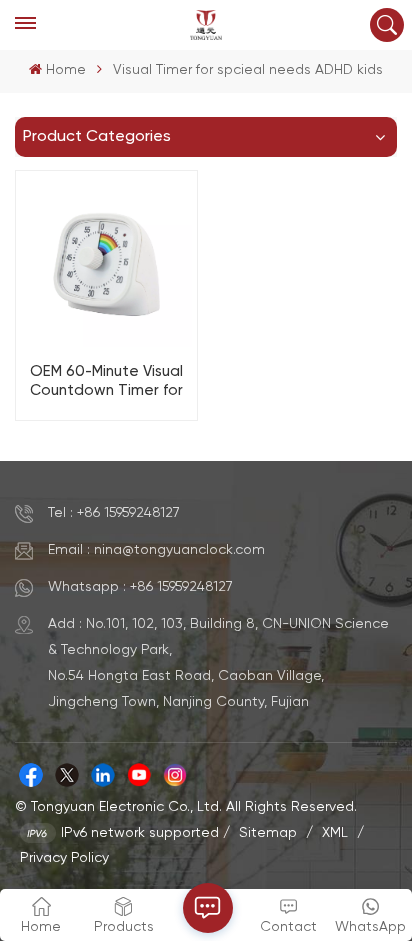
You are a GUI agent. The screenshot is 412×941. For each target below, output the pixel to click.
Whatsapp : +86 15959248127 (140, 587)
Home (65, 70)
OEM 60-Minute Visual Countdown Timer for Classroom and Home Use (106, 382)
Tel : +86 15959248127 (114, 513)
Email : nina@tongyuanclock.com (156, 550)
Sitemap (268, 833)
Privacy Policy (64, 858)
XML (335, 833)
